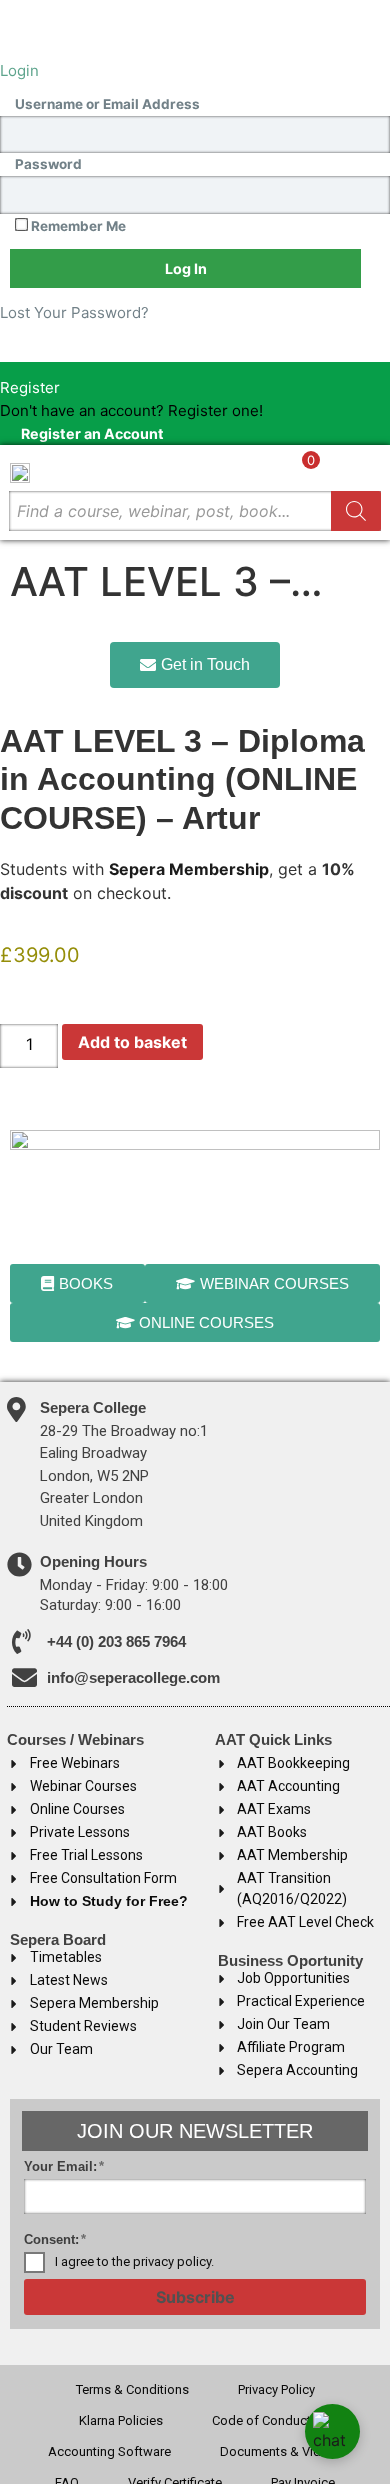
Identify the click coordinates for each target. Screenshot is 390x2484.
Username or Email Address (107, 105)
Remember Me (77, 226)
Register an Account (92, 432)
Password (48, 165)
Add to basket (132, 1042)
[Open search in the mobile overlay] (195, 511)
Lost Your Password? (74, 312)
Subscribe (195, 2297)
